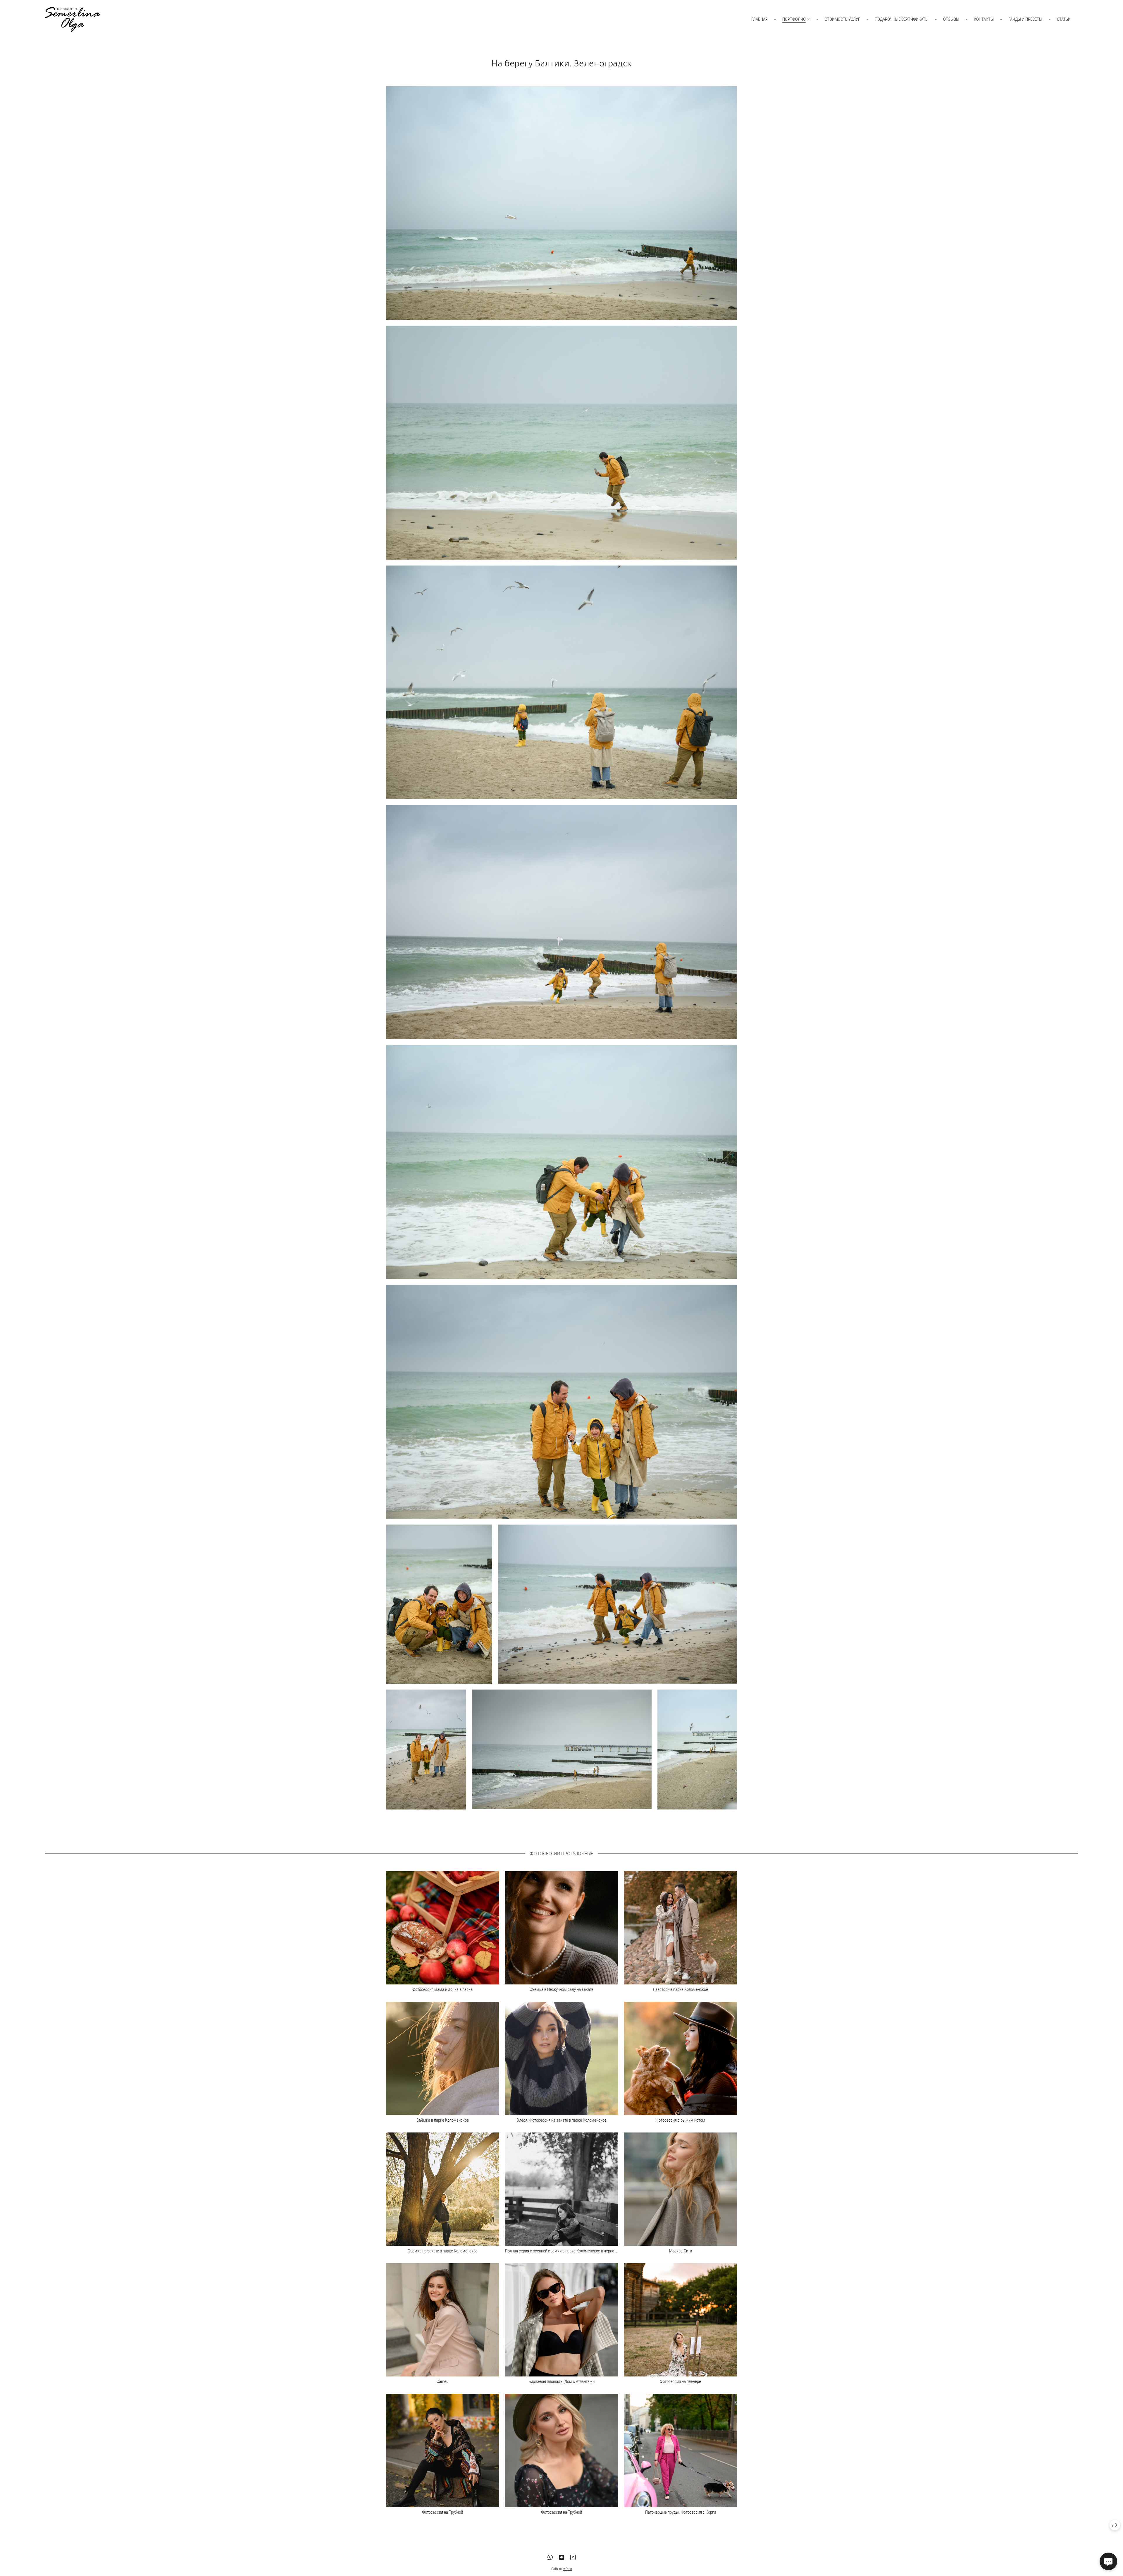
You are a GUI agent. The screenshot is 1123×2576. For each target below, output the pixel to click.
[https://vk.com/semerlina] (561, 2558)
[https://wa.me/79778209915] (550, 2558)
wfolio (568, 2569)
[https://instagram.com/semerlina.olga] (573, 2558)
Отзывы (951, 19)
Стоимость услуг (842, 19)
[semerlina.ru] (73, 19)
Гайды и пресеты (1025, 19)
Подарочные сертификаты (902, 19)
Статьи (1064, 19)
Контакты (984, 19)
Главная (759, 19)
